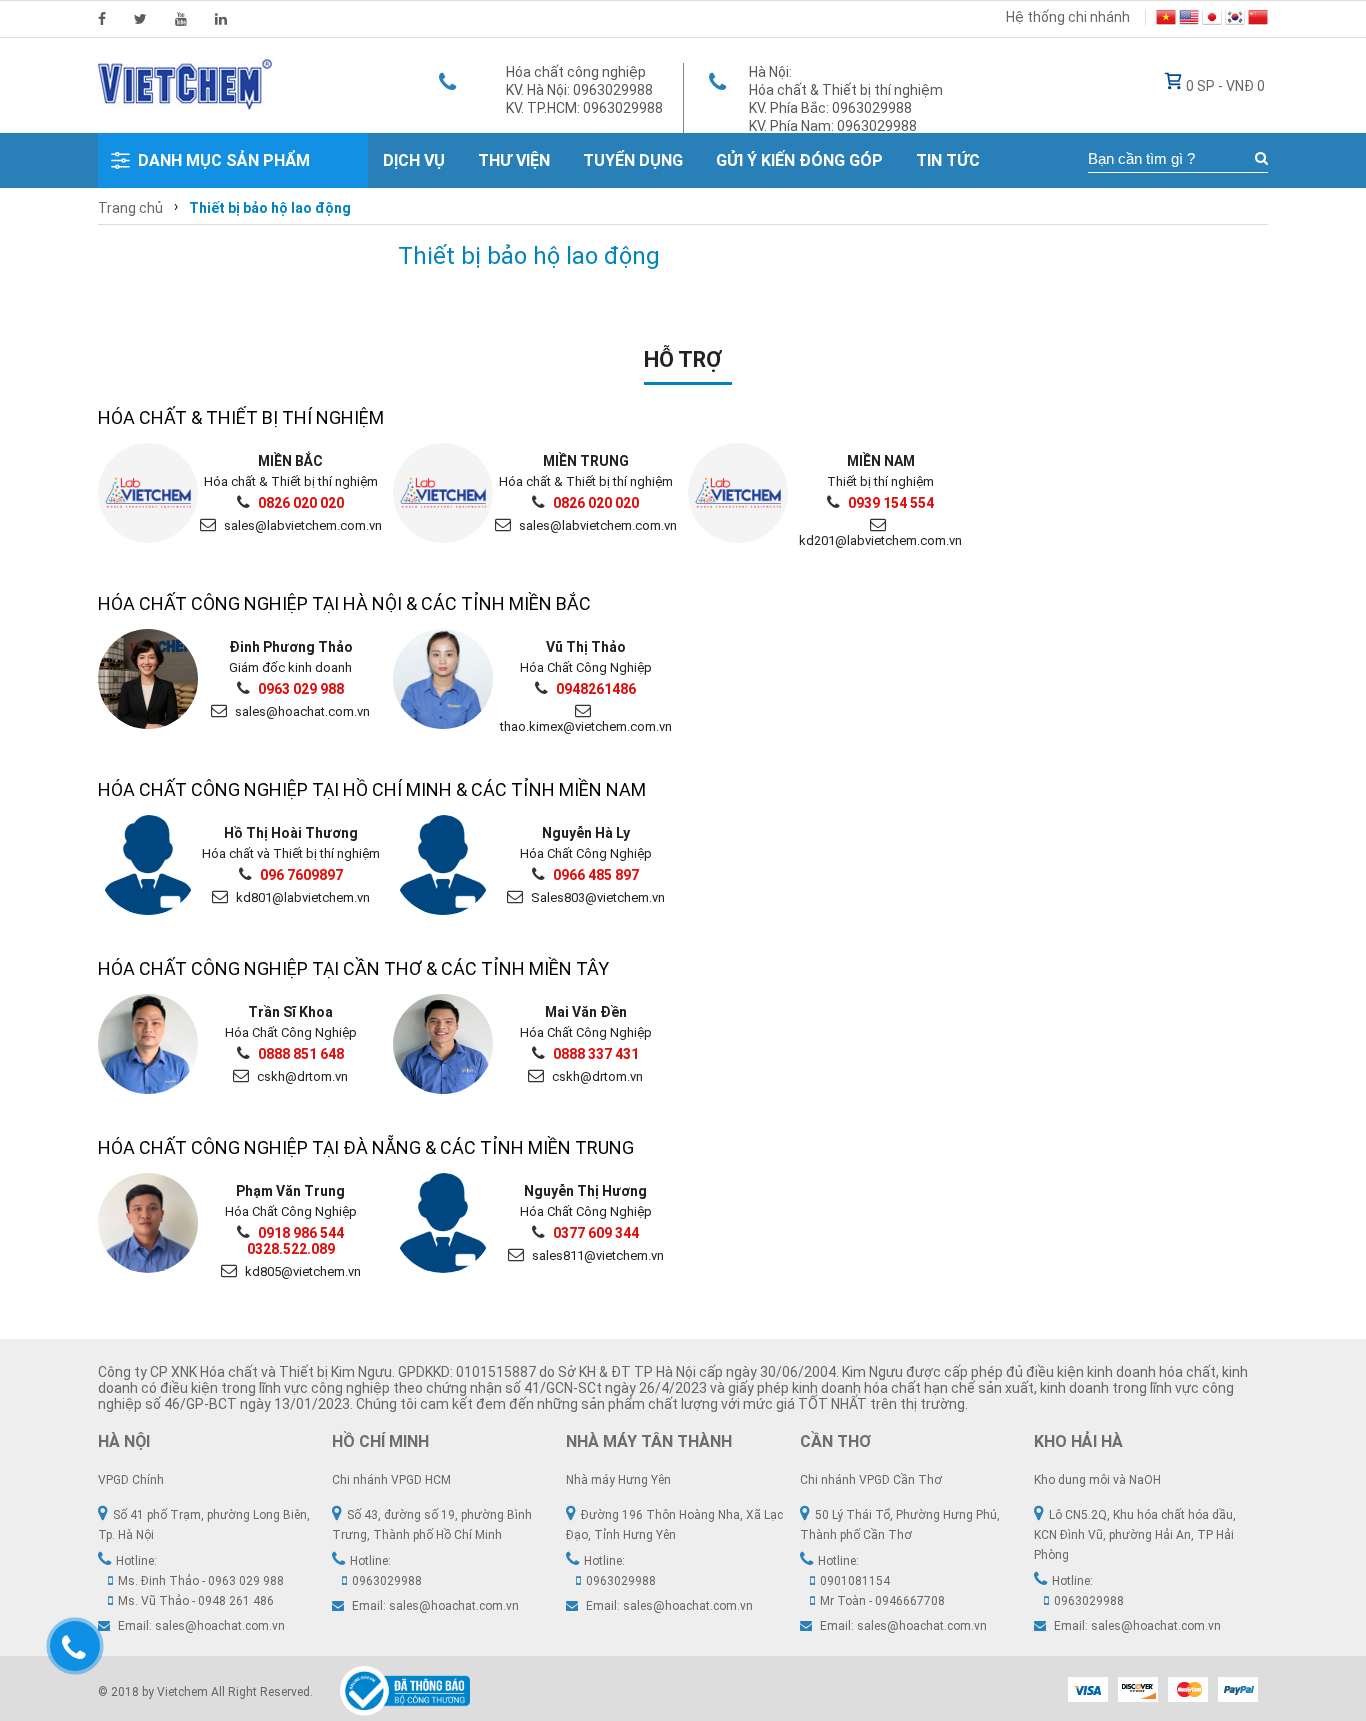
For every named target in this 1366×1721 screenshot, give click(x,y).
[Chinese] (1258, 20)
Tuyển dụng (633, 160)
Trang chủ (130, 208)
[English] (1189, 20)
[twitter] (140, 19)
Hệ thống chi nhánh (1068, 17)
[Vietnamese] (1166, 20)
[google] (181, 19)
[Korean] (1235, 20)
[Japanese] (1212, 20)
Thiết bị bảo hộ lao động (270, 208)
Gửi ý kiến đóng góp (799, 160)
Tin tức (948, 160)
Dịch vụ (414, 160)
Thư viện (514, 160)
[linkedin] (221, 19)
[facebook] (102, 19)
